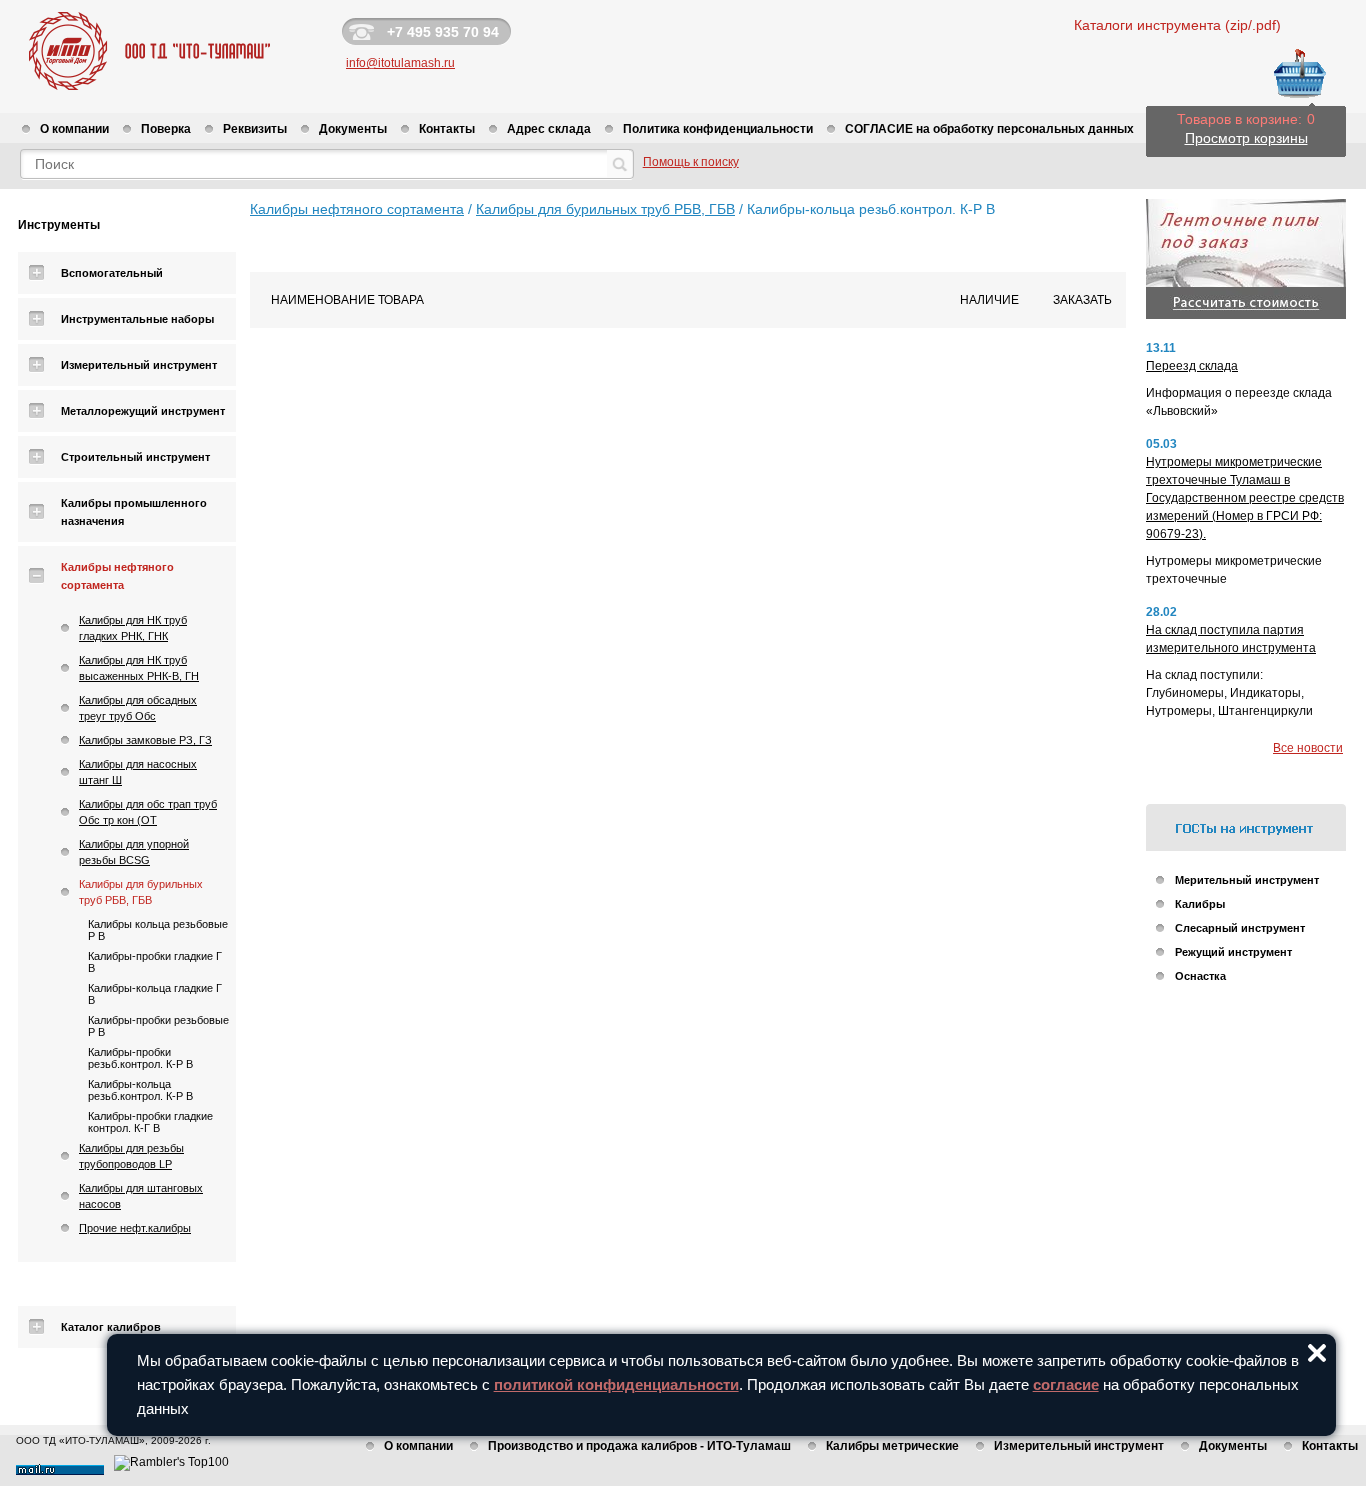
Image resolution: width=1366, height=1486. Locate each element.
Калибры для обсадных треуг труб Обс (138, 708)
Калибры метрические (892, 1446)
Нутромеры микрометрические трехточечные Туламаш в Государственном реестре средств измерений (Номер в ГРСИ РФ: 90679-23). (1245, 498)
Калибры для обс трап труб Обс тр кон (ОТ (148, 812)
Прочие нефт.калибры (135, 1228)
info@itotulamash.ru (400, 63)
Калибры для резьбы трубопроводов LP (131, 1156)
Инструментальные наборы (137, 319)
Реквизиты (255, 129)
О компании (74, 129)
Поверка (166, 129)
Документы (353, 129)
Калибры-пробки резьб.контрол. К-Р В (140, 1058)
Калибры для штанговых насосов (141, 1196)
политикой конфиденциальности (616, 1384)
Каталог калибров (111, 1327)
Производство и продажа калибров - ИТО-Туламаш (639, 1446)
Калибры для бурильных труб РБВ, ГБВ (141, 892)
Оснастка (1200, 976)
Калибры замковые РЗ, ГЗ (145, 740)
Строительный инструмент (135, 457)
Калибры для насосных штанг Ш (138, 772)
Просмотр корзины (1246, 138)
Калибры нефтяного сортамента (117, 576)
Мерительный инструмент (1247, 880)
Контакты (447, 129)
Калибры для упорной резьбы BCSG (134, 852)
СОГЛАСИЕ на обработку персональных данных (989, 129)
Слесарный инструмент (1240, 928)
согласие (1066, 1384)
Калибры (1200, 904)
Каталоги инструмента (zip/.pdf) (1177, 25)
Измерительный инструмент (139, 365)
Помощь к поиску (691, 162)
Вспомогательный (112, 273)
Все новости (1308, 748)
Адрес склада (549, 129)
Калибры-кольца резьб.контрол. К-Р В (140, 1090)
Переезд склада (1192, 366)
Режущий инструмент (1233, 952)
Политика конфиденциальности (718, 129)
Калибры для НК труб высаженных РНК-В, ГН (139, 668)
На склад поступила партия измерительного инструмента (1231, 639)
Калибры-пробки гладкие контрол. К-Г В (150, 1122)
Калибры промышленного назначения (134, 512)
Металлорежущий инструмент (143, 411)
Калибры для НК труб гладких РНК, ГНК (133, 628)
